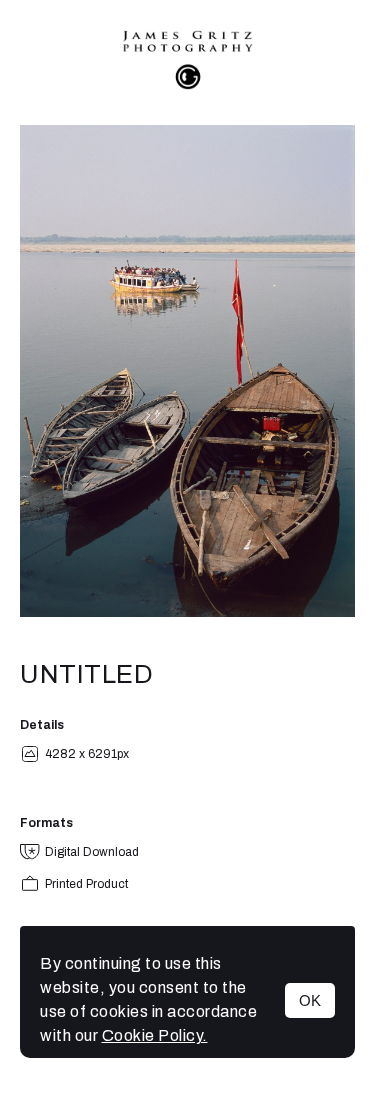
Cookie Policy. (155, 1035)
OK (310, 1000)
